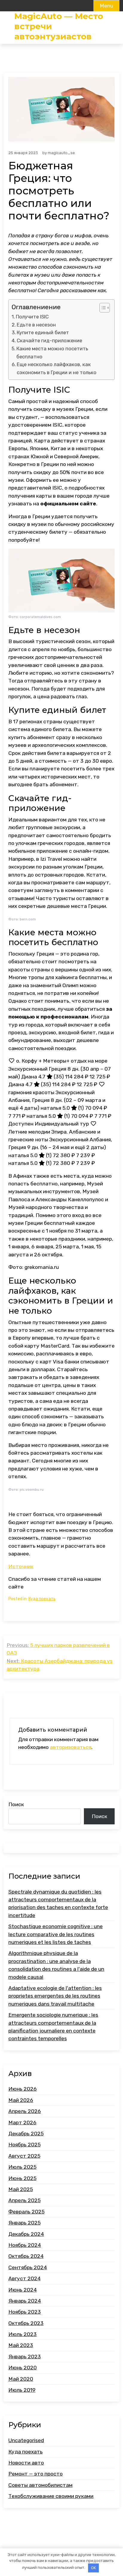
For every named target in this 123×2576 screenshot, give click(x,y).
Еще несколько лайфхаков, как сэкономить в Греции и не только (57, 368)
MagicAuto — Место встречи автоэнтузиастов (59, 26)
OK (93, 2568)
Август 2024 (24, 2278)
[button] (102, 308)
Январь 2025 (24, 2223)
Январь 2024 (25, 2301)
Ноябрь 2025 (24, 2145)
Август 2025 (24, 2156)
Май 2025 (21, 2189)
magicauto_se (61, 153)
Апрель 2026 (25, 2111)
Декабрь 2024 (26, 2234)
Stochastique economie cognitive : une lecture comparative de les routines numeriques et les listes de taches (56, 1934)
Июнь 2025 (22, 2178)
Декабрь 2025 (26, 2134)
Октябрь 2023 (26, 2323)
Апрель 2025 (24, 2200)
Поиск (16, 1804)
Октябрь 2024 (26, 2256)
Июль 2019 (22, 2390)
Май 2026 (21, 2100)
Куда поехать (42, 1599)
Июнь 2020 (23, 2368)
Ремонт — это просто (36, 2474)
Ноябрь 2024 (25, 2245)
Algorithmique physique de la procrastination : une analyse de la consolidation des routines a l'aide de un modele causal (56, 1965)
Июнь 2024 (23, 2290)
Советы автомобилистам (40, 2485)
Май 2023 (21, 2345)
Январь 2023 (25, 2357)
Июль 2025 (22, 2167)
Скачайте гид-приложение (49, 340)
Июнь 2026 (23, 2089)
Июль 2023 (23, 2334)
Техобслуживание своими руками (51, 2496)
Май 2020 (21, 2379)
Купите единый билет (43, 332)
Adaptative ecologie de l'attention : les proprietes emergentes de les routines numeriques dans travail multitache (55, 1996)
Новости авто (26, 2463)
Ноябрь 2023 (25, 2312)
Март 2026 (22, 2123)
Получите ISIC (32, 317)
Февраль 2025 (26, 2212)
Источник (21, 1566)
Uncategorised (26, 2440)
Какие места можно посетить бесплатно (52, 353)
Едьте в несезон (36, 325)
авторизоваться (71, 1747)
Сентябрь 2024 (28, 2267)
